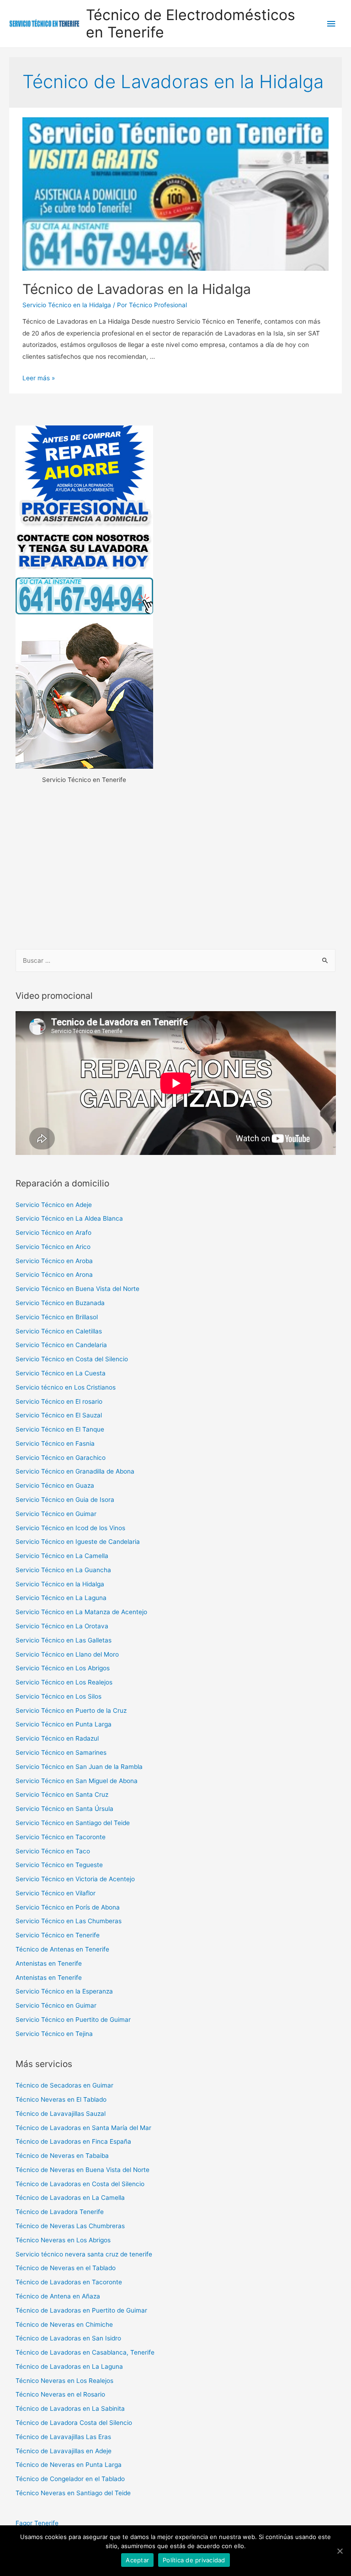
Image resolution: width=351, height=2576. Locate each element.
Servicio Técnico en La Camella (62, 1556)
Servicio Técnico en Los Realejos (64, 1682)
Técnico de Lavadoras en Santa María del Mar (83, 2128)
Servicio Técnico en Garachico (61, 1458)
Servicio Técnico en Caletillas (59, 1331)
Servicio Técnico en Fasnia (55, 1443)
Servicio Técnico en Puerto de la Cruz (71, 1710)
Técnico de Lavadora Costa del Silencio (74, 2423)
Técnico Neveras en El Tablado (61, 2099)
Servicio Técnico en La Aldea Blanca (69, 1218)
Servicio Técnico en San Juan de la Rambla (79, 1767)
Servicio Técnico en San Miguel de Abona (77, 1781)
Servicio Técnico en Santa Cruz (62, 1794)
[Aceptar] (340, 2551)
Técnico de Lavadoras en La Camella (70, 2198)
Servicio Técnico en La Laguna (61, 1598)
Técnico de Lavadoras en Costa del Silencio (80, 2184)
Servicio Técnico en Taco (53, 1851)
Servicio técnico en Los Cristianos (66, 1387)
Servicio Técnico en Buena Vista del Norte (77, 1289)
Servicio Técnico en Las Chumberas (69, 1921)
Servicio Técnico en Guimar (56, 1514)
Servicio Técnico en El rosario (59, 1401)
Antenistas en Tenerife (49, 1963)
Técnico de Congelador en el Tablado (70, 2479)
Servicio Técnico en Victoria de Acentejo (75, 1879)
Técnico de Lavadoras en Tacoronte (69, 2282)
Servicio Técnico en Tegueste (59, 1865)
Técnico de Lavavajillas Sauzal (61, 2114)
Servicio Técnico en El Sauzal (59, 1415)
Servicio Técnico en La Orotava (62, 1626)
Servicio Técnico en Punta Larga (64, 1724)
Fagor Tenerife (37, 2523)
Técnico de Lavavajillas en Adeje (64, 2451)
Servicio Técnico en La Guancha (63, 1570)
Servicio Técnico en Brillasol (57, 1317)
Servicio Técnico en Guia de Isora (65, 1500)
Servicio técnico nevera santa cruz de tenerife (84, 2254)
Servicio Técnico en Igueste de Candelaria (78, 1542)
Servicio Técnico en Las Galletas (64, 1640)
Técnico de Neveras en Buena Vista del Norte (82, 2170)
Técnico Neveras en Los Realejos (64, 2381)
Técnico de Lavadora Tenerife (60, 2212)
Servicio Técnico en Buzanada (60, 1303)
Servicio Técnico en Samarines (61, 1752)
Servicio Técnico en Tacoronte (61, 1837)
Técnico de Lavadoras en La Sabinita (70, 2408)
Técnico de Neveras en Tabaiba (62, 2156)
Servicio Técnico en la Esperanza (64, 1991)
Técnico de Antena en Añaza (58, 2296)
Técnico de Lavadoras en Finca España (73, 2141)
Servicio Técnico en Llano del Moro (67, 1654)
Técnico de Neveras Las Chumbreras (70, 2226)
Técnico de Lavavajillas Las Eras (63, 2437)
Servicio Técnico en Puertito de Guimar (73, 2020)
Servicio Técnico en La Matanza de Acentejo (81, 1612)
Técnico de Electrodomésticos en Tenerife (191, 24)
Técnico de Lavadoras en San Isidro (68, 2338)
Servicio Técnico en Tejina (54, 2034)
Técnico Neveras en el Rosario (60, 2394)
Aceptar (137, 2560)
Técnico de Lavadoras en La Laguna (69, 2366)
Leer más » (39, 378)
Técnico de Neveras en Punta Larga (69, 2465)
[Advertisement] (176, 868)
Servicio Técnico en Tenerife (58, 1935)
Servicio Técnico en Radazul (57, 1738)
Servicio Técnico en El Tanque (60, 1429)
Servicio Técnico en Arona (54, 1275)
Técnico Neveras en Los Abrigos (63, 2240)
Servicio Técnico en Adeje (54, 1205)
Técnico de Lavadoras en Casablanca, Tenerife (85, 2352)
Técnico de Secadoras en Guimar (64, 2085)
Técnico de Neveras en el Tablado (66, 2268)
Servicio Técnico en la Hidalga (67, 305)
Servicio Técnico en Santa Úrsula (64, 1809)
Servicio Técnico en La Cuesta (61, 1373)
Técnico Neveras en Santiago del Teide (73, 2493)
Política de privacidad (194, 2560)
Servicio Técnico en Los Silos (58, 1696)
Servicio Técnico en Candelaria (61, 1345)
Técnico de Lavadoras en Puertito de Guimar (81, 2310)
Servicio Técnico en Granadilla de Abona (75, 1471)
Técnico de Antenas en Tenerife (62, 1949)
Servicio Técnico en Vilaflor (56, 1893)
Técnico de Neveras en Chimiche (64, 2324)
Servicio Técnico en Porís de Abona (68, 1907)
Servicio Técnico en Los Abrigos (63, 1668)
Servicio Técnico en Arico (53, 1247)
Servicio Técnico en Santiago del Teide (73, 1823)
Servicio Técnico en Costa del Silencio (72, 1359)
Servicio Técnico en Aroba (54, 1261)
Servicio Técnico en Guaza (55, 1485)
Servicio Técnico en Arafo (53, 1233)
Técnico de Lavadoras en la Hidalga (137, 289)
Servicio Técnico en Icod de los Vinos (70, 1528)
